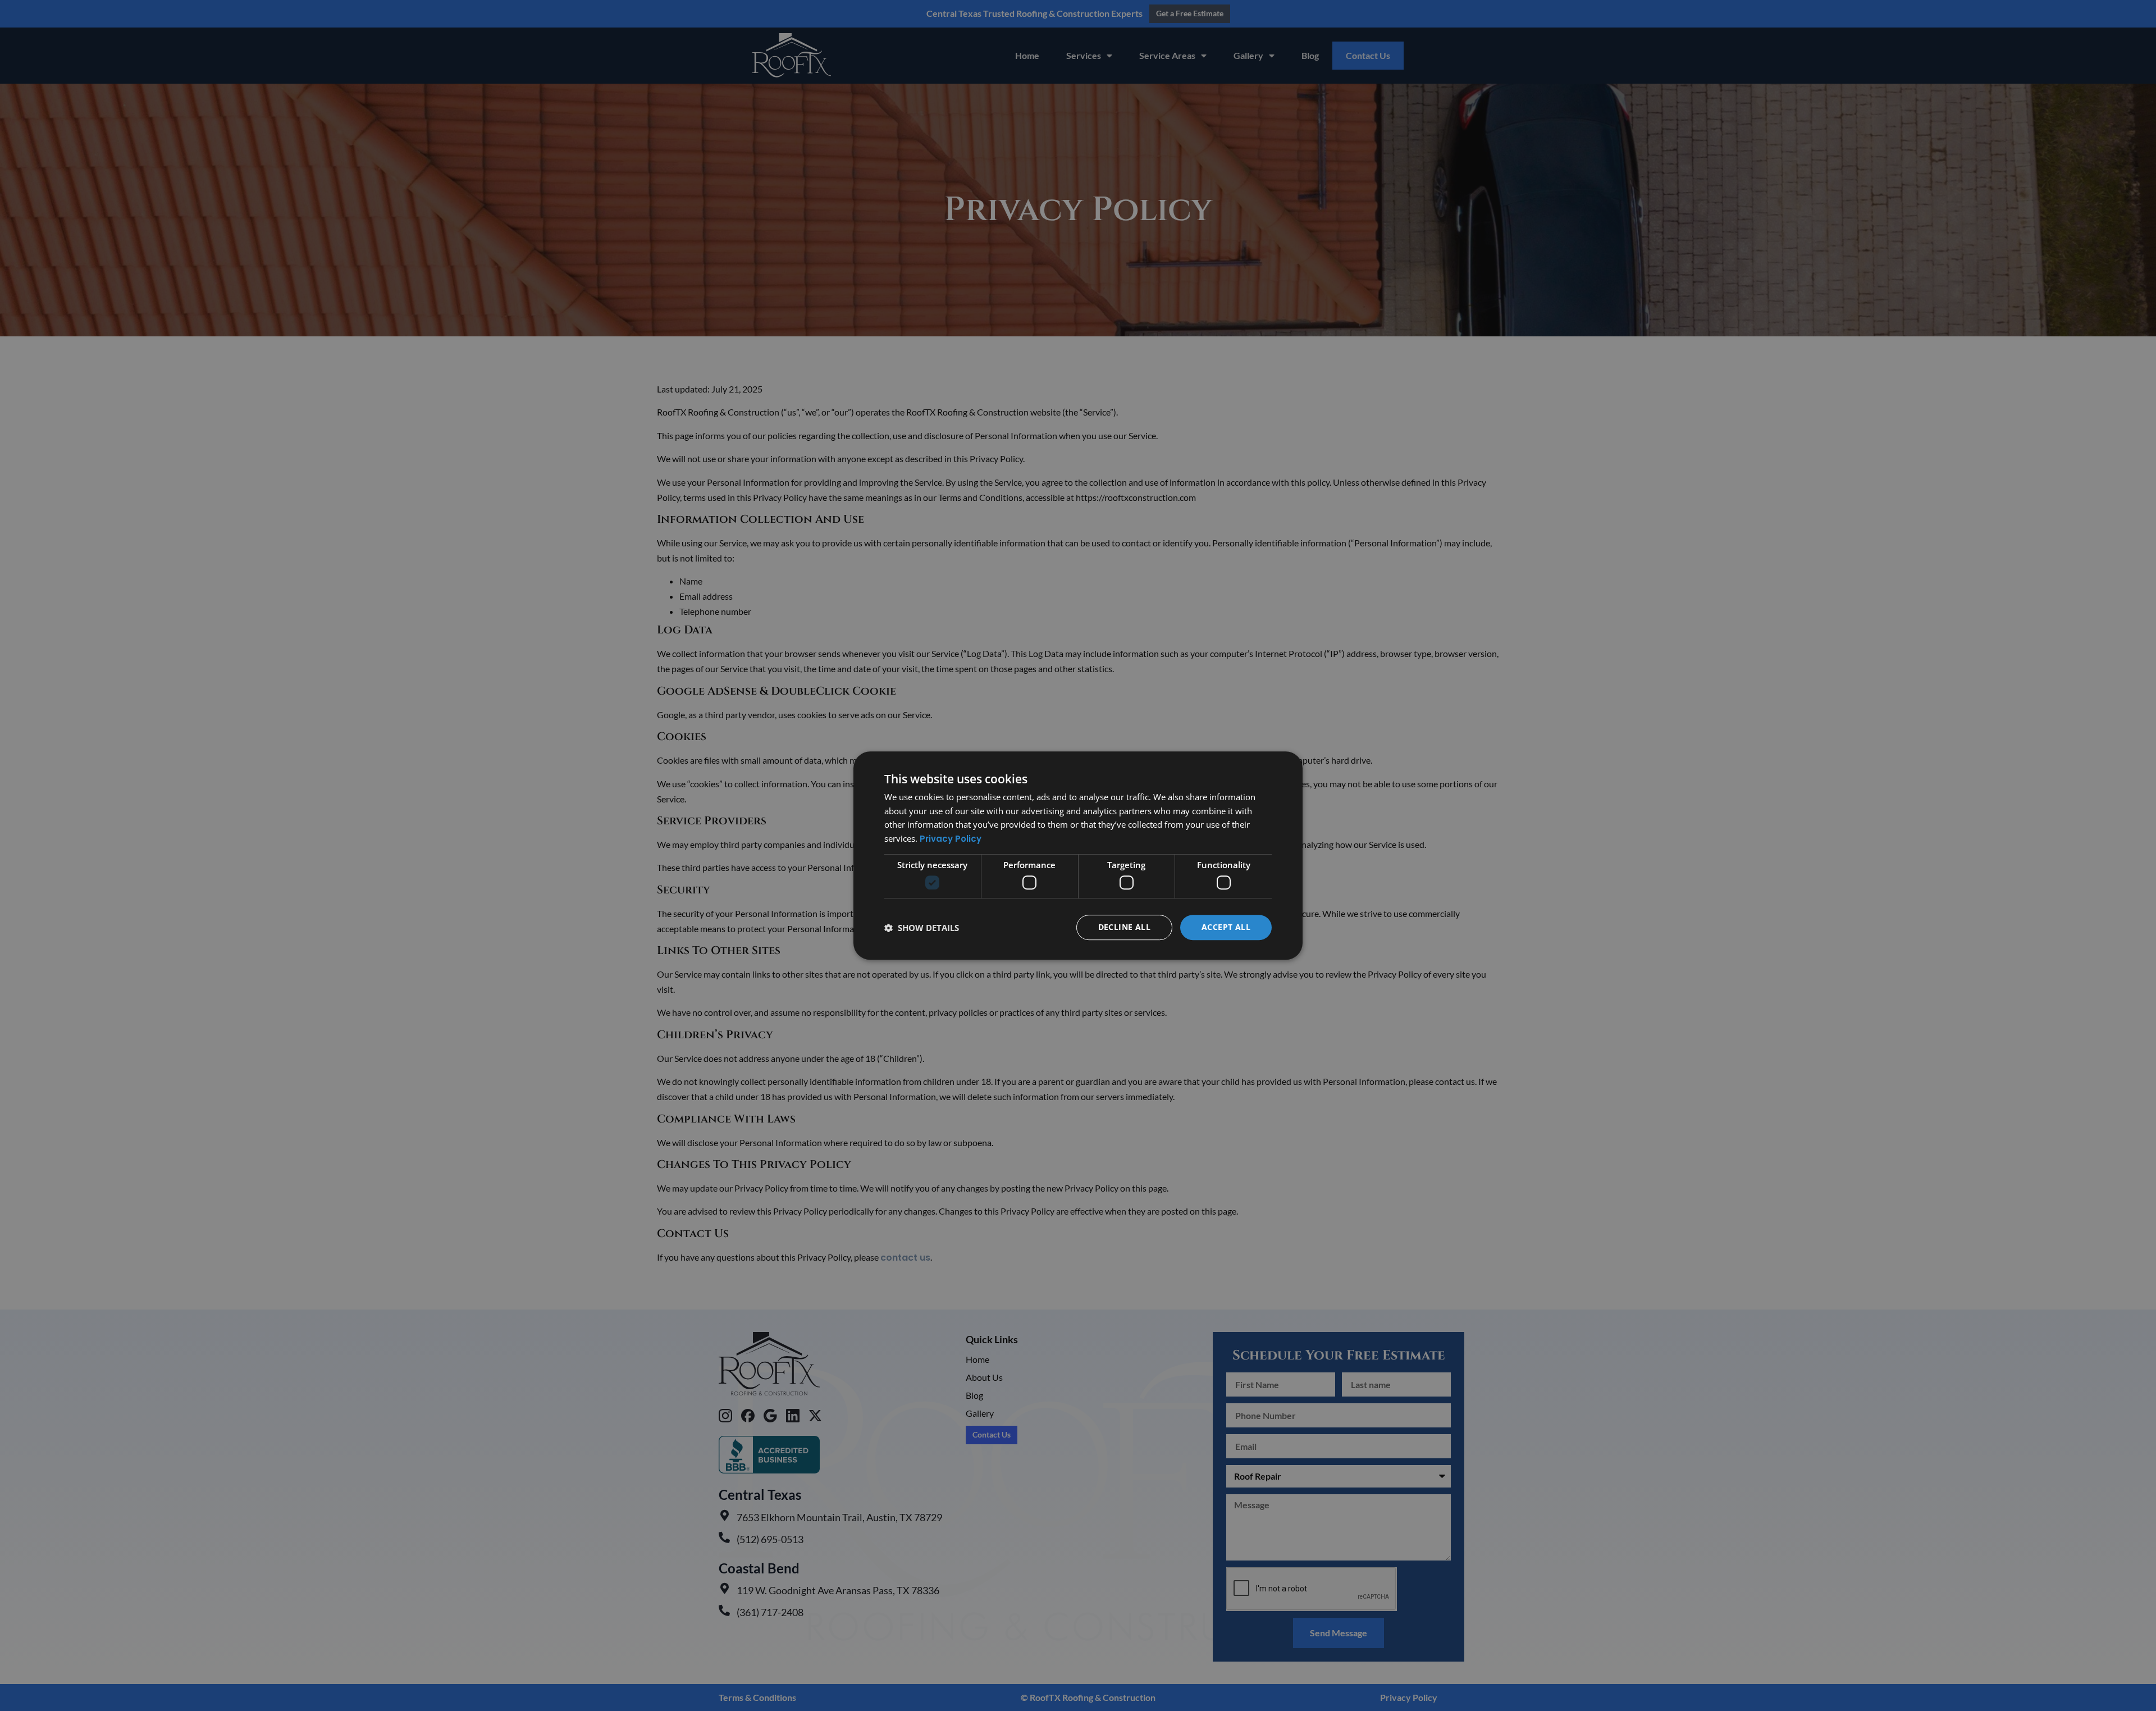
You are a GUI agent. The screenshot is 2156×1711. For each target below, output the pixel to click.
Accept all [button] (1226, 927)
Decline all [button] (1124, 927)
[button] (922, 928)
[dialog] (1078, 856)
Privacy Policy (951, 839)
